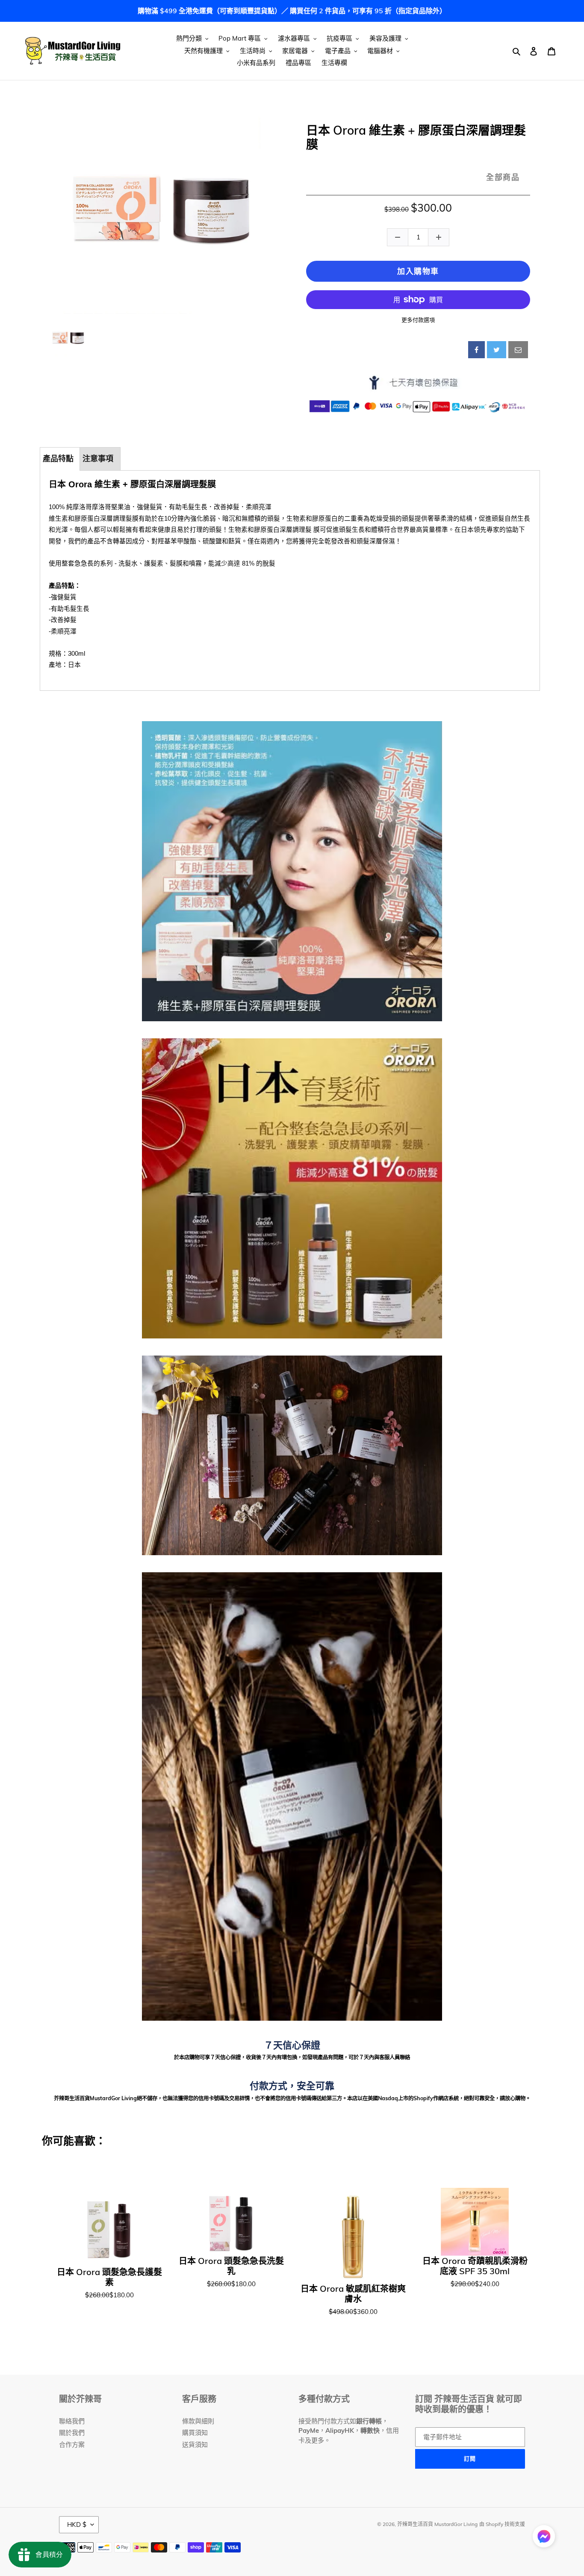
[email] (518, 350)
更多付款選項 (418, 320)
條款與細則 (198, 2421)
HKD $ (77, 2524)
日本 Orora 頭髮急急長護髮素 (109, 2277)
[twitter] (497, 350)
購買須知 (195, 2433)
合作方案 (72, 2445)
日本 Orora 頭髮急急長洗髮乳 (231, 2266)
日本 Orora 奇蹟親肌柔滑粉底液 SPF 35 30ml (475, 2266)
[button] (544, 2538)
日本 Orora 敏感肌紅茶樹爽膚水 (353, 2294)
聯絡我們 (72, 2421)
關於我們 (72, 2433)
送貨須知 (195, 2445)
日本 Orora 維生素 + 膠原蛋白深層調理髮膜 (416, 137)
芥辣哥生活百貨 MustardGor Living (437, 2524)
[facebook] (476, 350)
